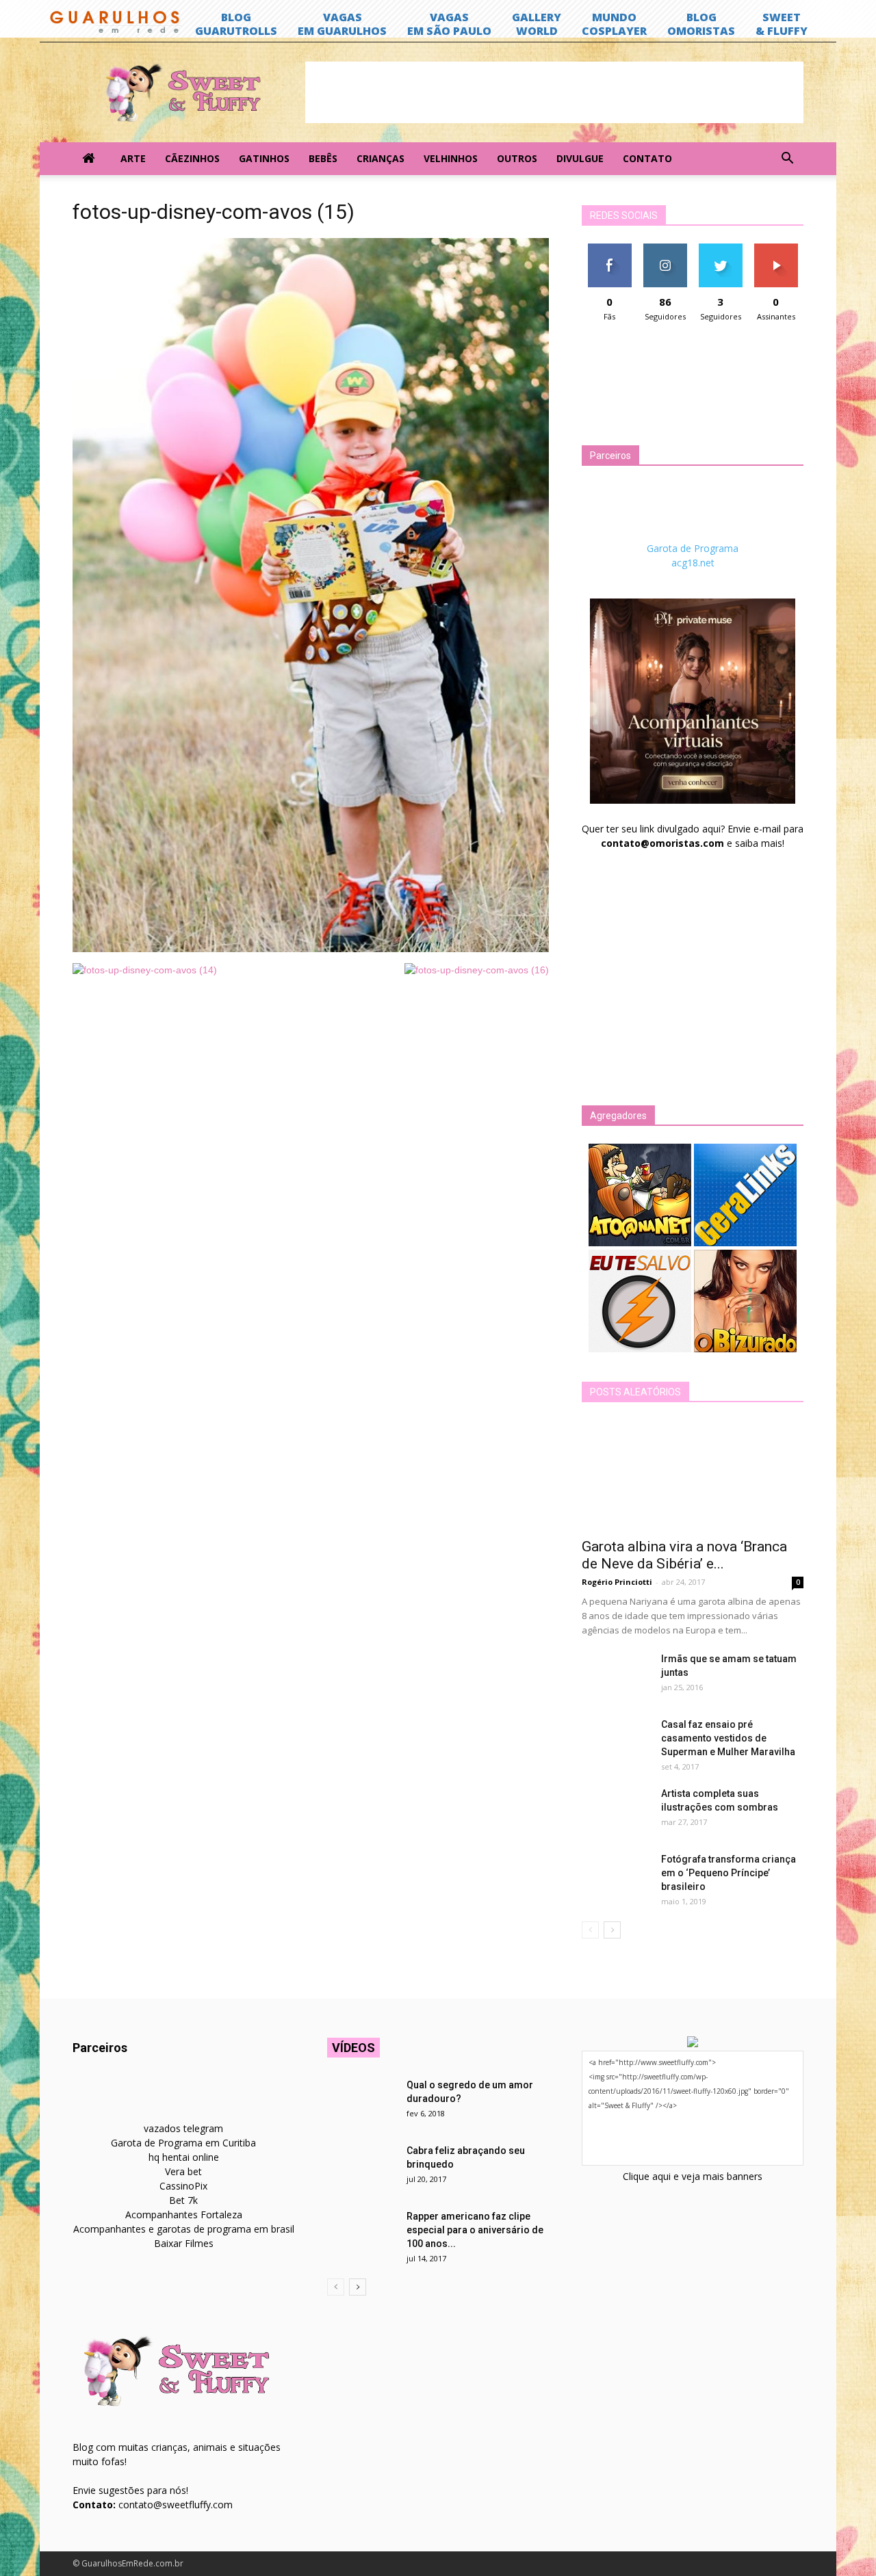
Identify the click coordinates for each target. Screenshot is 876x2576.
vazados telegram (183, 2128)
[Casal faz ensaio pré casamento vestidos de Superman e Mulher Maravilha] (616, 1742)
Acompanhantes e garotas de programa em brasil (184, 2229)
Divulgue (580, 158)
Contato (647, 158)
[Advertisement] (554, 92)
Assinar (776, 249)
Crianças (381, 158)
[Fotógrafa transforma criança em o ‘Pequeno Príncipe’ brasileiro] (616, 1876)
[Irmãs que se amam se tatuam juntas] (616, 1676)
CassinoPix (183, 2186)
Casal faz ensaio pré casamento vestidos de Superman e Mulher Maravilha (728, 1738)
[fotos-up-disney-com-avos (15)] (311, 949)
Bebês (323, 158)
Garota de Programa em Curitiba (183, 2143)
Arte (133, 158)
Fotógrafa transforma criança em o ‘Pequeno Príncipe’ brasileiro (729, 1873)
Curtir (610, 249)
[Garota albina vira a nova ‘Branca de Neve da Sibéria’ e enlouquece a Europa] (693, 1475)
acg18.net (693, 563)
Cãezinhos (192, 158)
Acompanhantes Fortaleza (184, 2214)
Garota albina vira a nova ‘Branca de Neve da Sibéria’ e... (684, 1555)
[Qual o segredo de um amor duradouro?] (361, 2102)
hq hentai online (184, 2157)
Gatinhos (264, 158)
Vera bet (183, 2171)
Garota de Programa (693, 548)
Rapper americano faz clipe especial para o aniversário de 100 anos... (475, 2230)
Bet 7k (183, 2200)
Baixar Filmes (184, 2243)
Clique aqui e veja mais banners (693, 2176)
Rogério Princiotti (617, 1582)
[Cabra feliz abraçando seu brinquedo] (361, 2168)
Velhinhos (451, 158)
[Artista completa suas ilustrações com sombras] (616, 1811)
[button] (787, 159)
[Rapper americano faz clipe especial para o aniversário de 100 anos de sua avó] (361, 2233)
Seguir (665, 249)
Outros (517, 158)
